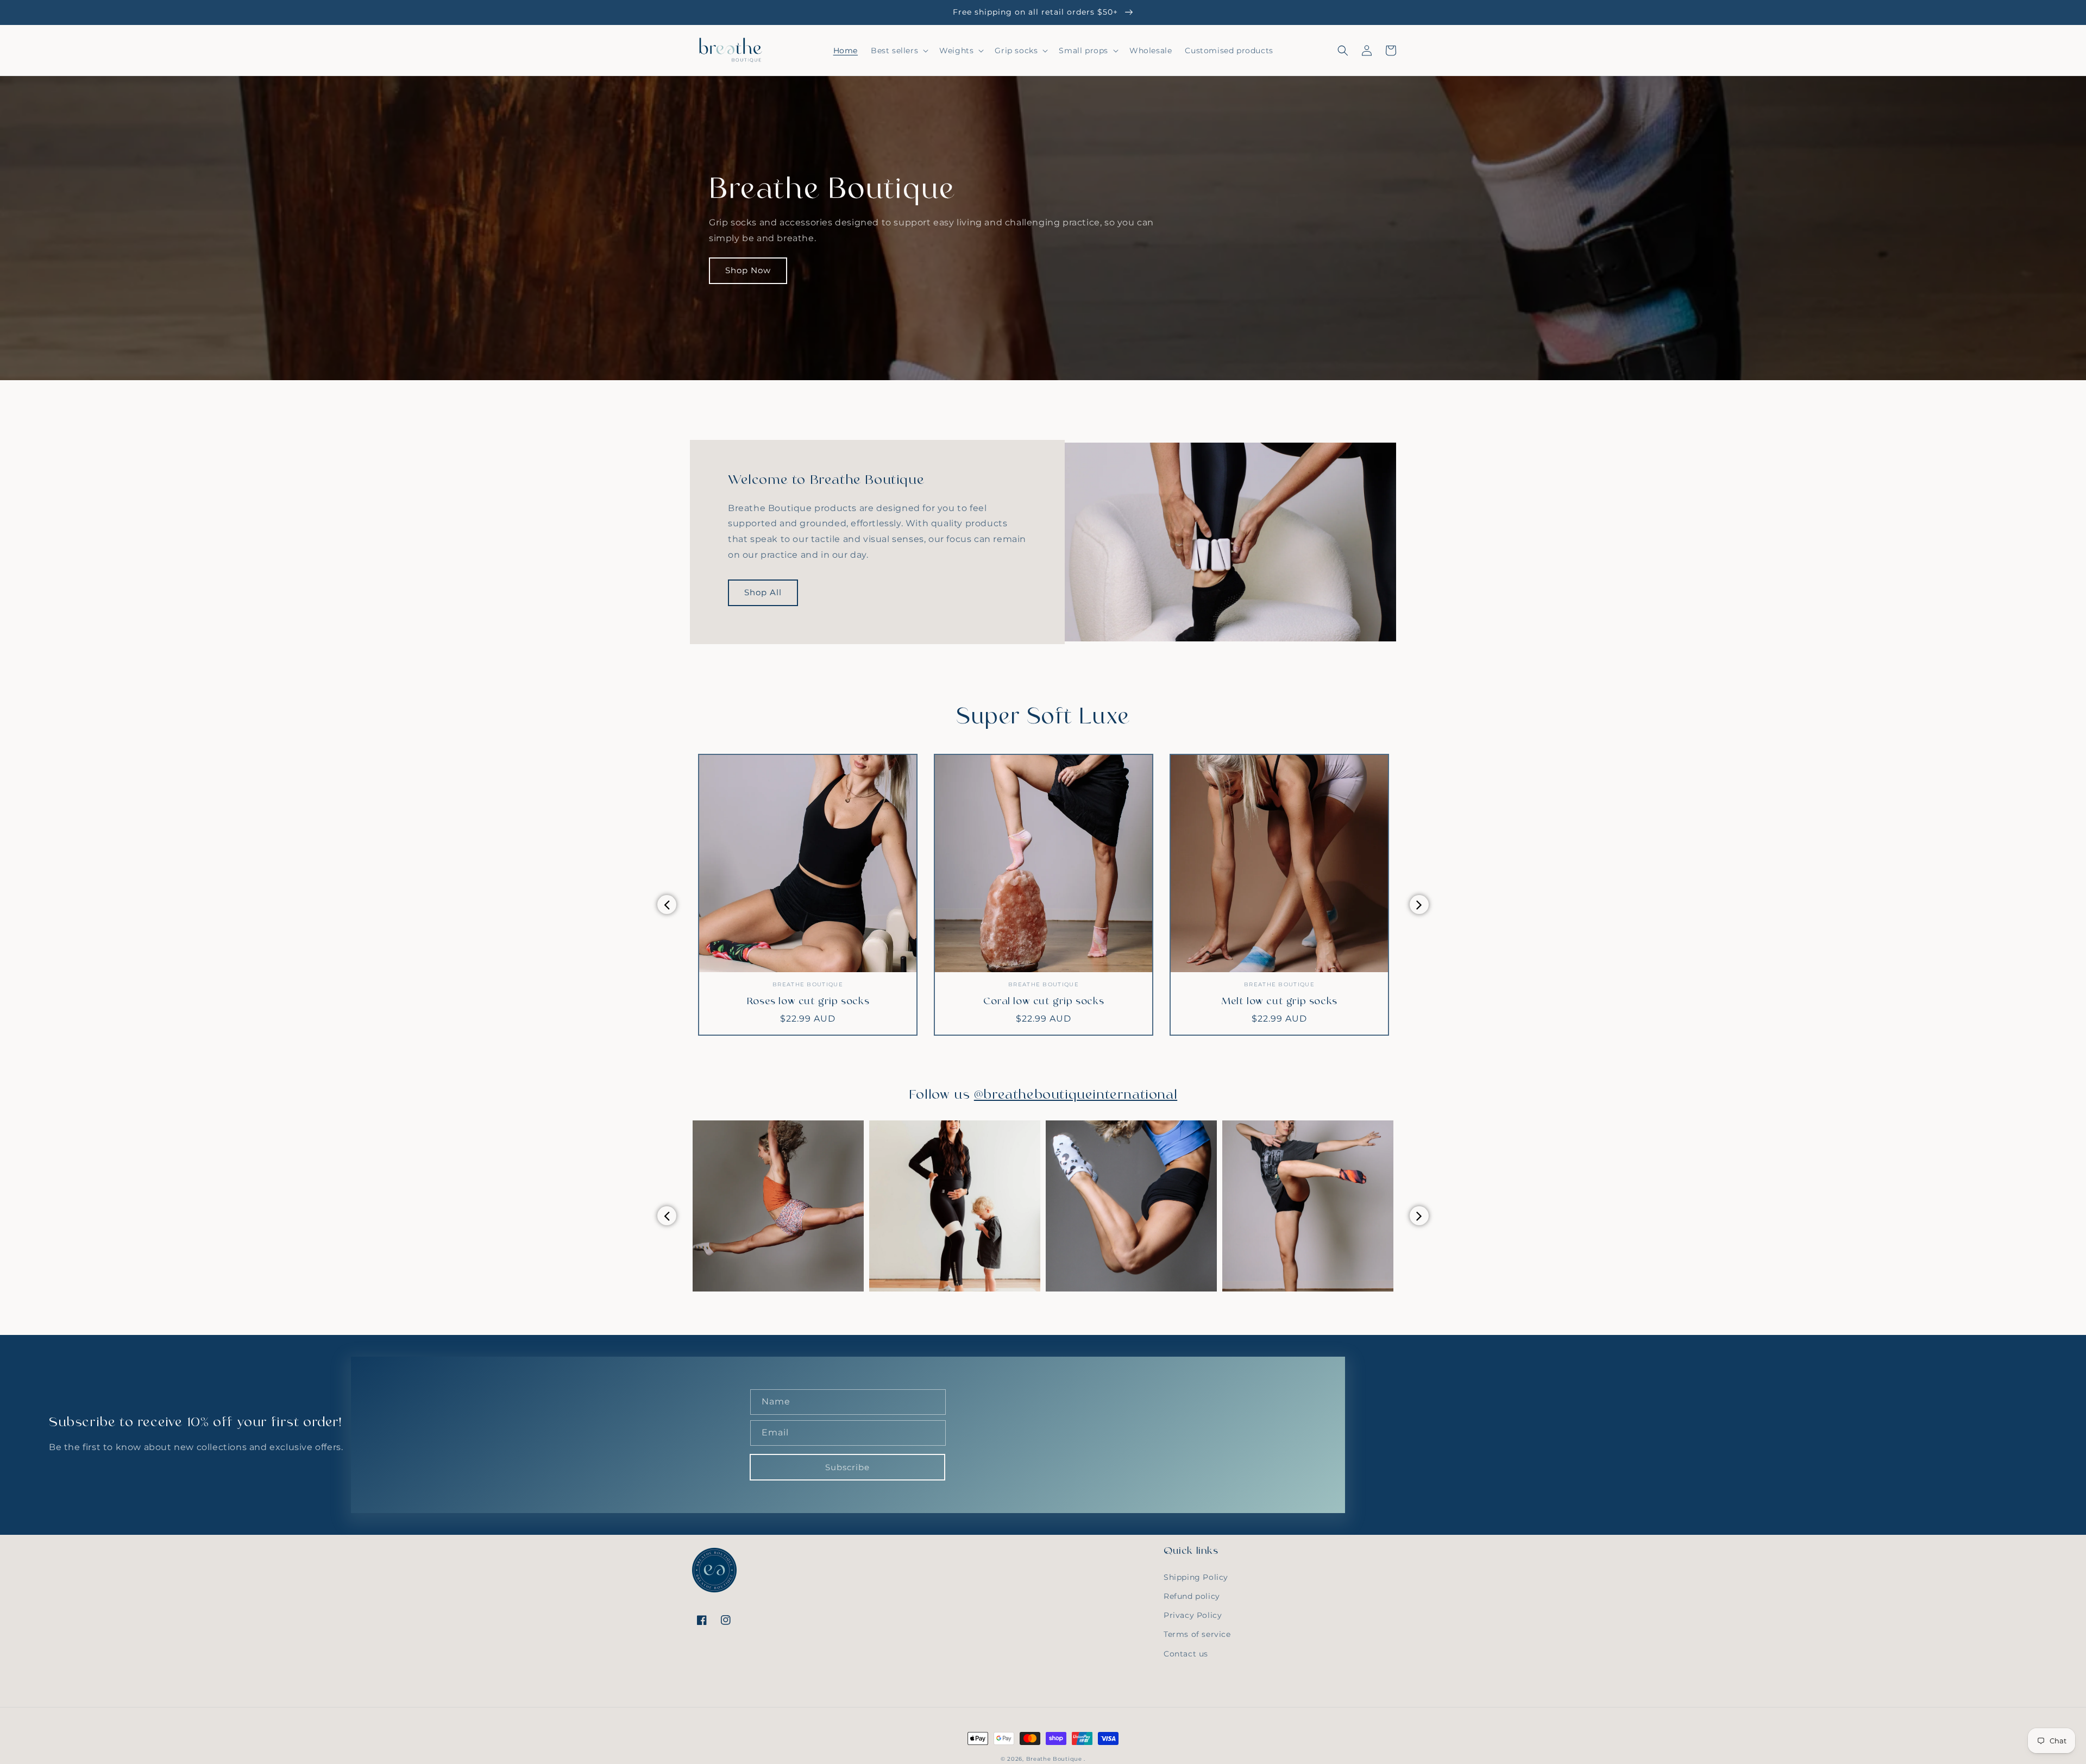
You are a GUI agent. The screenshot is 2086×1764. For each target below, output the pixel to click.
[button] (899, 51)
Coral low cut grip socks (808, 1002)
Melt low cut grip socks (1044, 1002)
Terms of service (1197, 1634)
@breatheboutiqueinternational (1076, 1095)
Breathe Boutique (1054, 1759)
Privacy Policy (1193, 1615)
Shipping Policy (1196, 1577)
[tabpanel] (808, 895)
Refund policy (1192, 1596)
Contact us (1186, 1654)
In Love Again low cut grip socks (1279, 1002)
